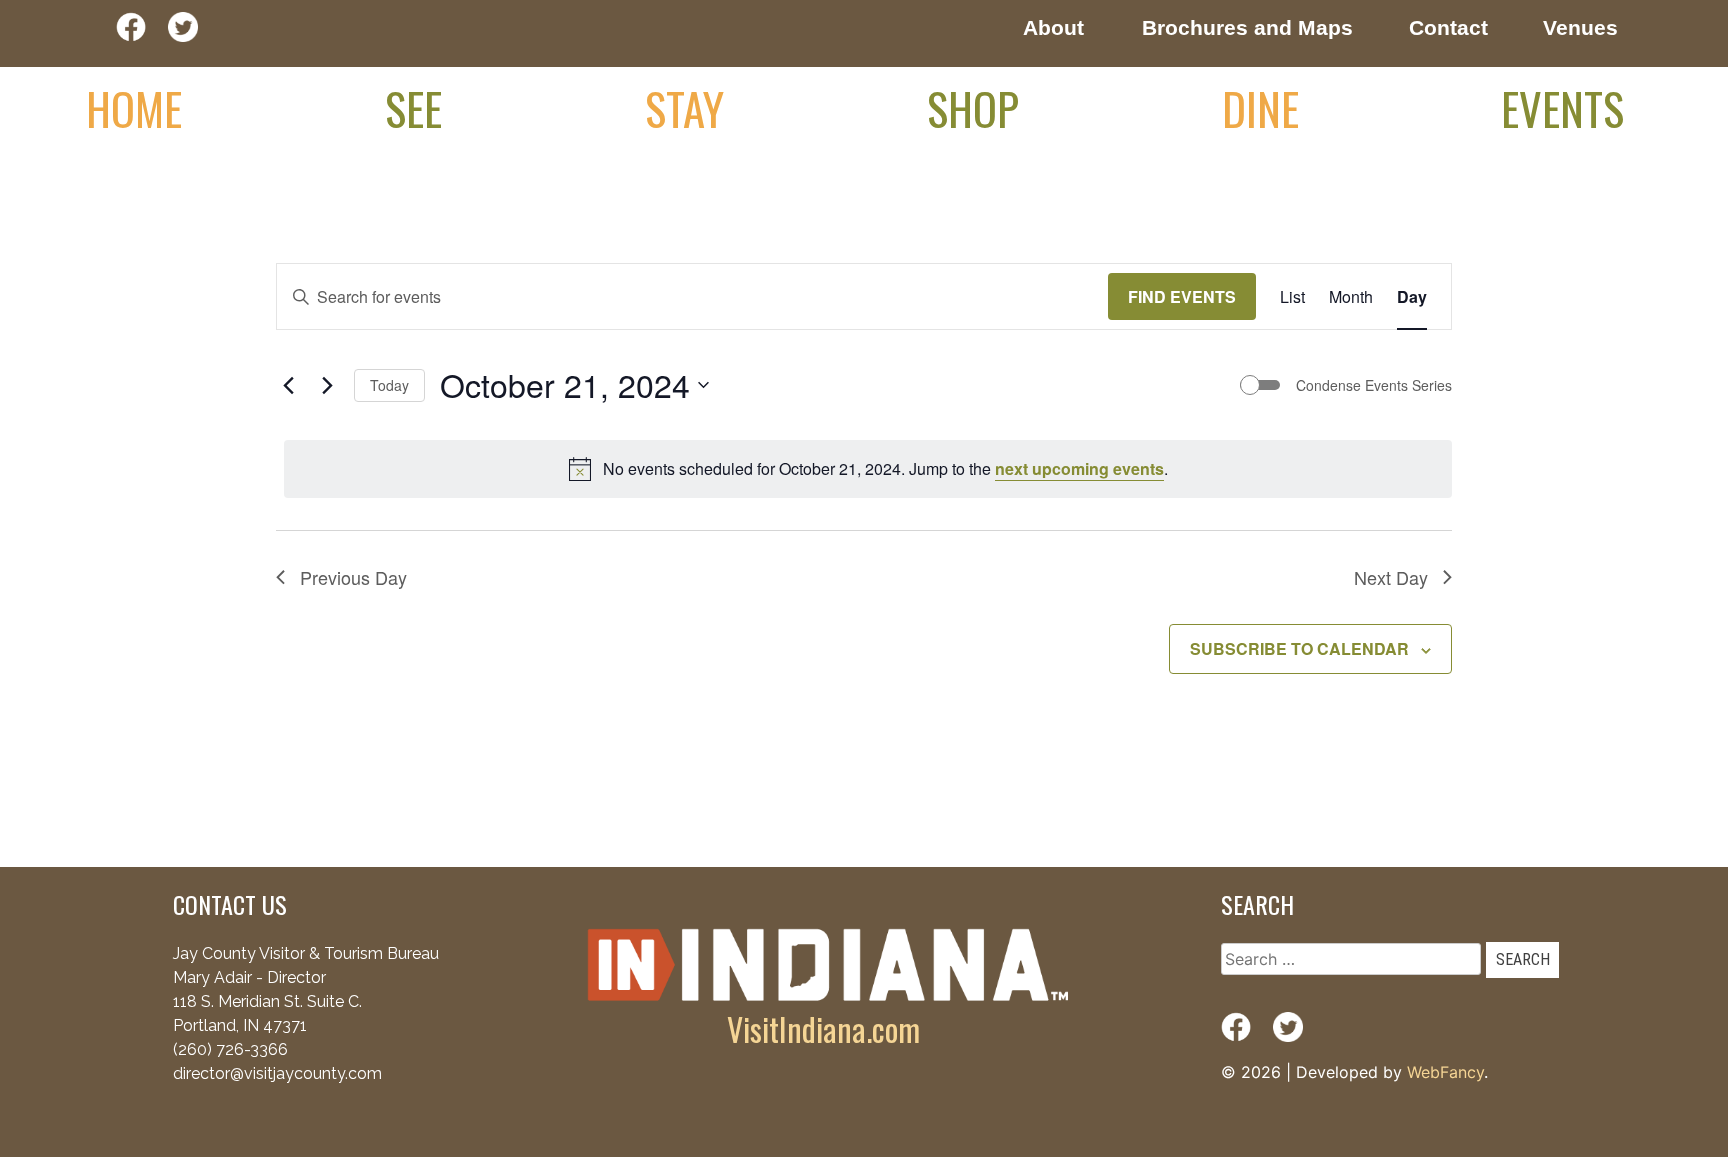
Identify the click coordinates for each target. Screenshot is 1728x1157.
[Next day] (327, 385)
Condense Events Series (1374, 385)
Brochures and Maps (1247, 27)
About (1053, 27)
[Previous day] (288, 385)
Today (389, 385)
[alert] (868, 469)
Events (1562, 108)
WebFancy (1445, 1072)
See (413, 108)
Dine (1260, 108)
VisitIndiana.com (823, 1028)
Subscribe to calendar (1299, 648)
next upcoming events (1079, 468)
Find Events (1182, 296)
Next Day (1391, 577)
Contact (1448, 27)
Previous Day (353, 577)
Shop (973, 108)
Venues (1580, 27)
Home (134, 108)
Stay (684, 108)
